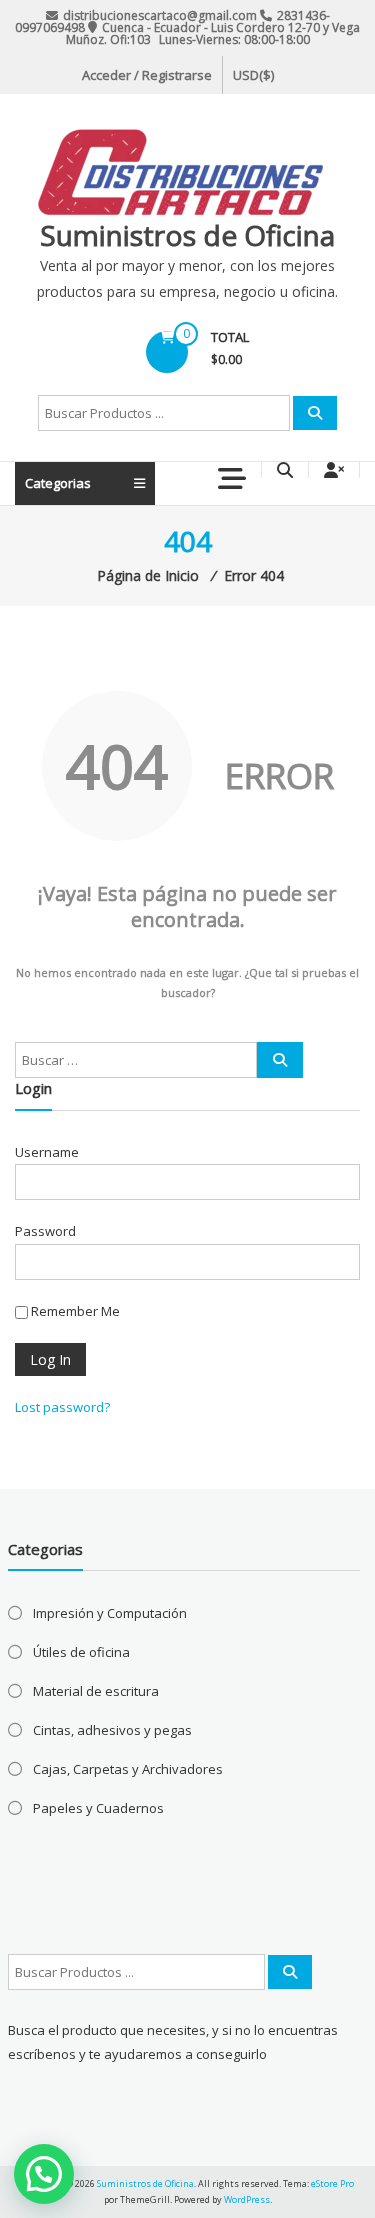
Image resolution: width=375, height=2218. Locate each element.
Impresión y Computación (110, 1613)
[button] (44, 2174)
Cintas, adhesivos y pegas (112, 1730)
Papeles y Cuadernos (98, 1808)
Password (45, 1231)
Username (47, 1152)
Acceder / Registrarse (147, 75)
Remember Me (74, 1311)
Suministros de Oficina (187, 235)
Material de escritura (96, 1691)
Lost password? (62, 1407)
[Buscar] (315, 413)
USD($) (253, 75)
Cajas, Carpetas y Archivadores (128, 1769)
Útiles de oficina (81, 1652)
